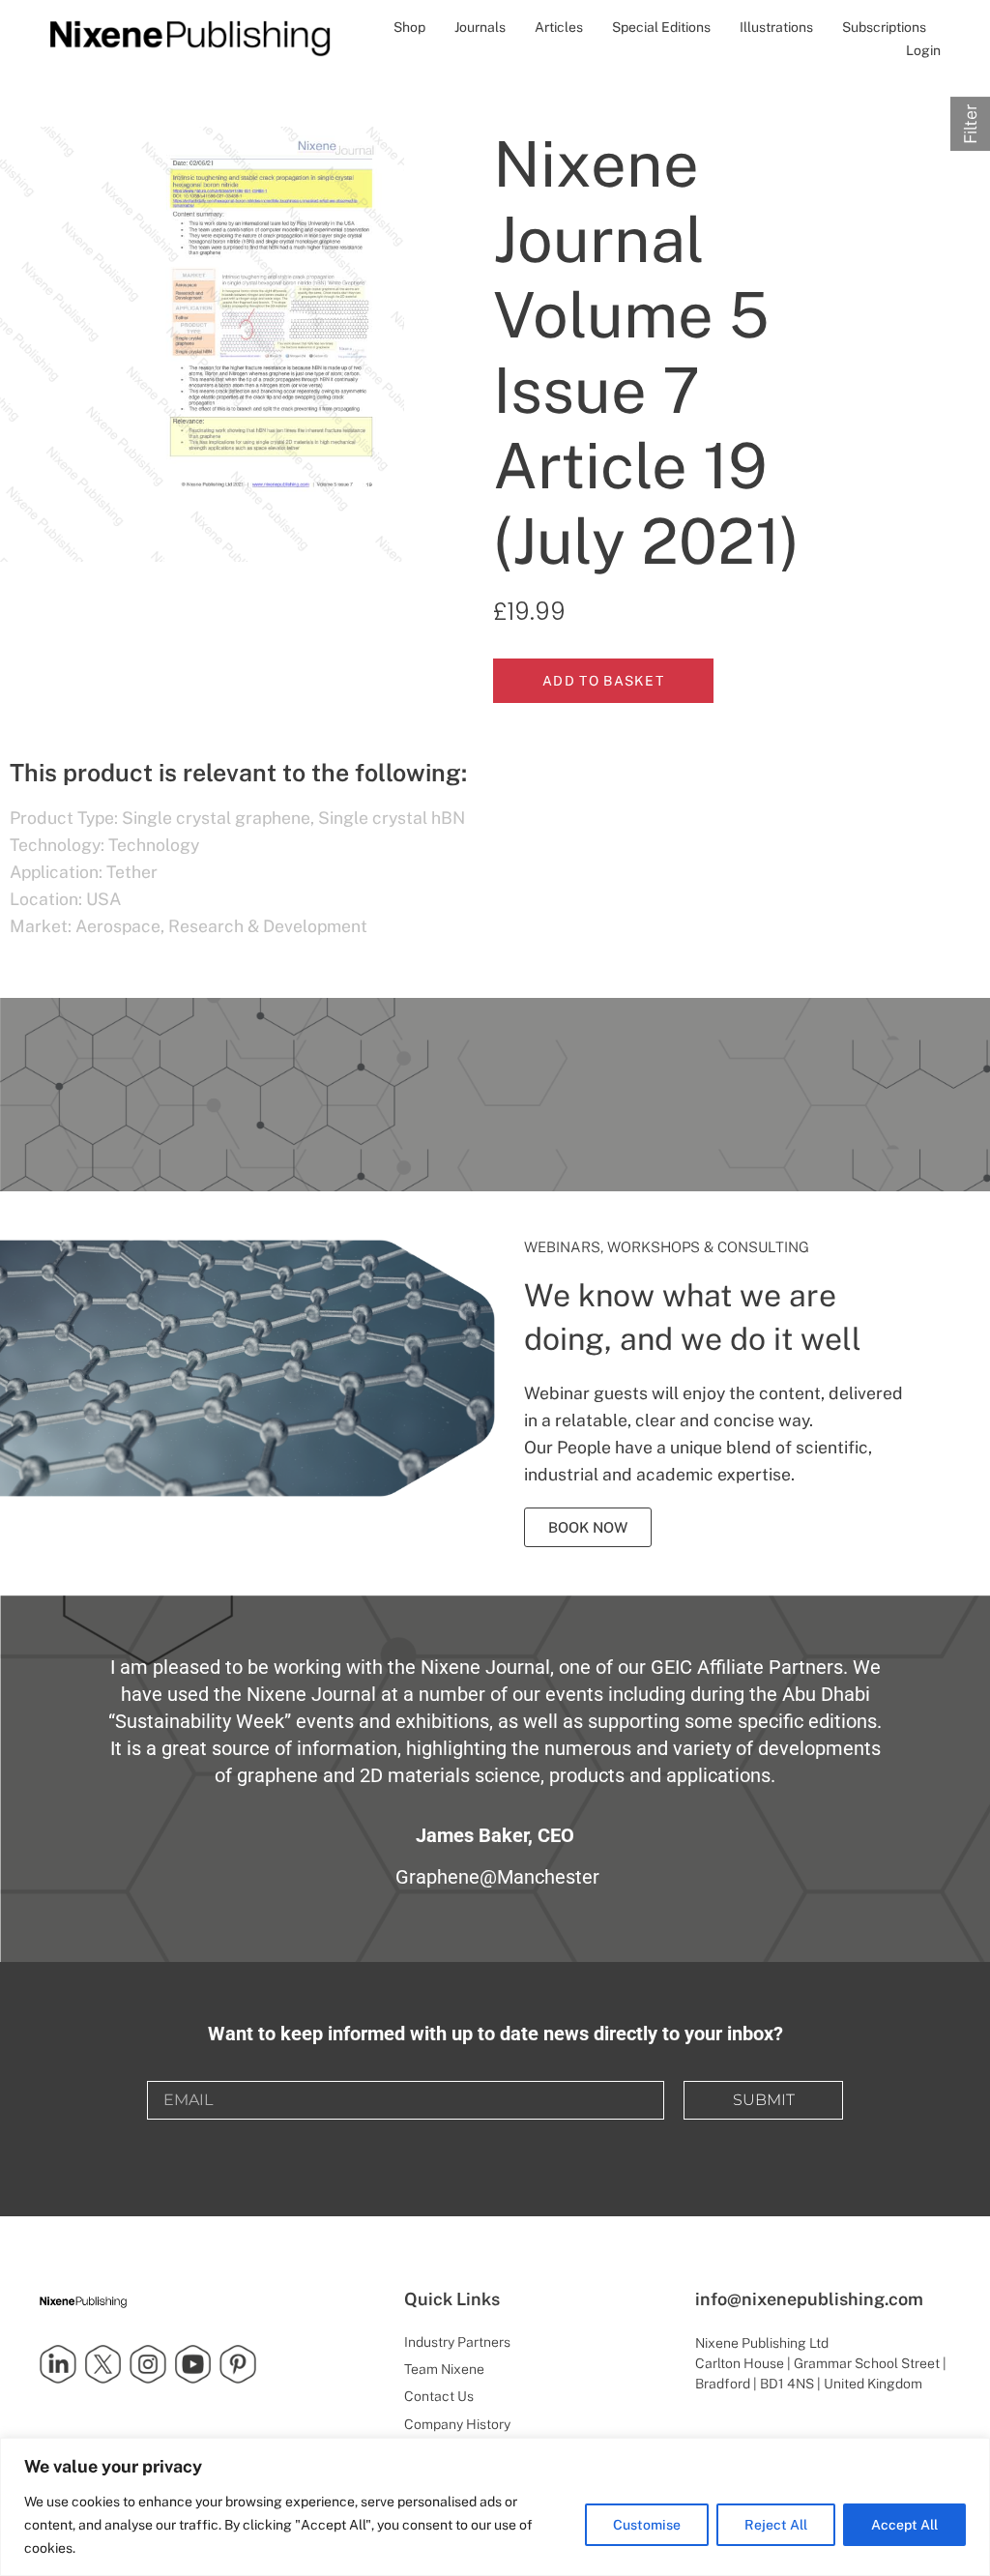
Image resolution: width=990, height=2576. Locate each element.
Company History (457, 2424)
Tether (132, 872)
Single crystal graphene (216, 818)
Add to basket (603, 681)
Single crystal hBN (392, 818)
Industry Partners (457, 2342)
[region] (495, 2507)
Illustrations (776, 27)
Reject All (776, 2525)
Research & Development (268, 926)
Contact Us (439, 2396)
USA (103, 899)
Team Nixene (444, 2369)
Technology (154, 845)
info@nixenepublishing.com (809, 2299)
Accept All (904, 2525)
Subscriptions (884, 27)
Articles (559, 27)
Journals (480, 27)
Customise (647, 2525)
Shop (409, 27)
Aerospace (118, 926)
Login (923, 50)
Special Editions (661, 27)
